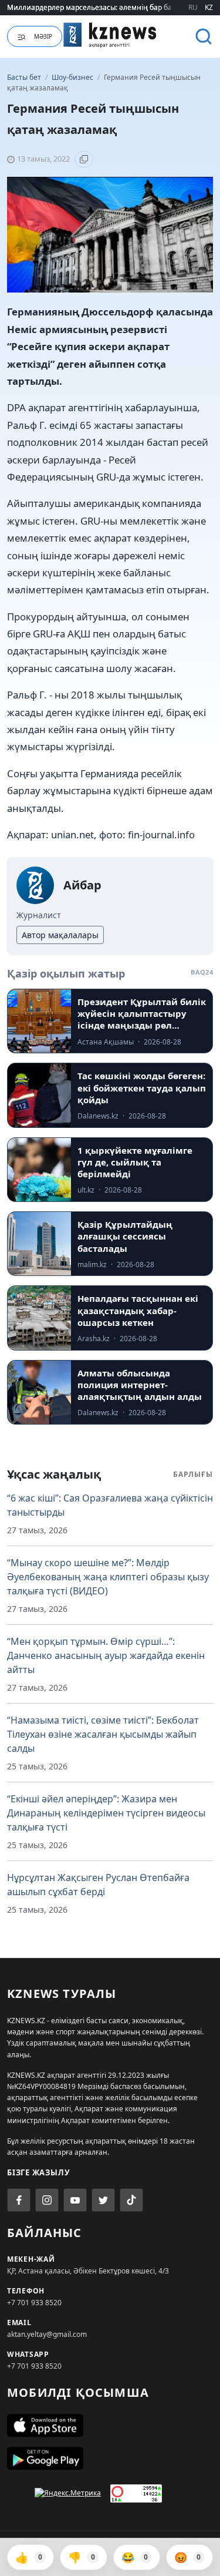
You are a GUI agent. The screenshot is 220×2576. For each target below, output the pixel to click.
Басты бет (24, 77)
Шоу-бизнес (73, 77)
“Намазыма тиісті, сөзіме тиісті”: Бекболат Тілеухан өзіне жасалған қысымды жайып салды (103, 1734)
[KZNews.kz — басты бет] (110, 35)
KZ (209, 7)
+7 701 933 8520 (34, 2303)
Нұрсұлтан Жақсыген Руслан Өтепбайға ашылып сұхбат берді (98, 1885)
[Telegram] (103, 2200)
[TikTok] (131, 2200)
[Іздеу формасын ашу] (204, 36)
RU (193, 7)
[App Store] (110, 2426)
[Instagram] (47, 2200)
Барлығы (193, 1474)
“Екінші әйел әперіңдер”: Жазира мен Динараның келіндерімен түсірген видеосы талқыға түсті (106, 1813)
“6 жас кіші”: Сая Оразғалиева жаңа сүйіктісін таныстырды (110, 1505)
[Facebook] (19, 2200)
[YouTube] (75, 2200)
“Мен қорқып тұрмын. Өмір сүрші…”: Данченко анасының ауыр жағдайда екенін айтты (106, 1655)
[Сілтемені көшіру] (84, 159)
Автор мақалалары (60, 935)
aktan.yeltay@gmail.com (47, 2334)
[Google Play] (110, 2459)
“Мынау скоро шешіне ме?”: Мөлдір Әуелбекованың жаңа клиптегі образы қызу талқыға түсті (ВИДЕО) (108, 1577)
